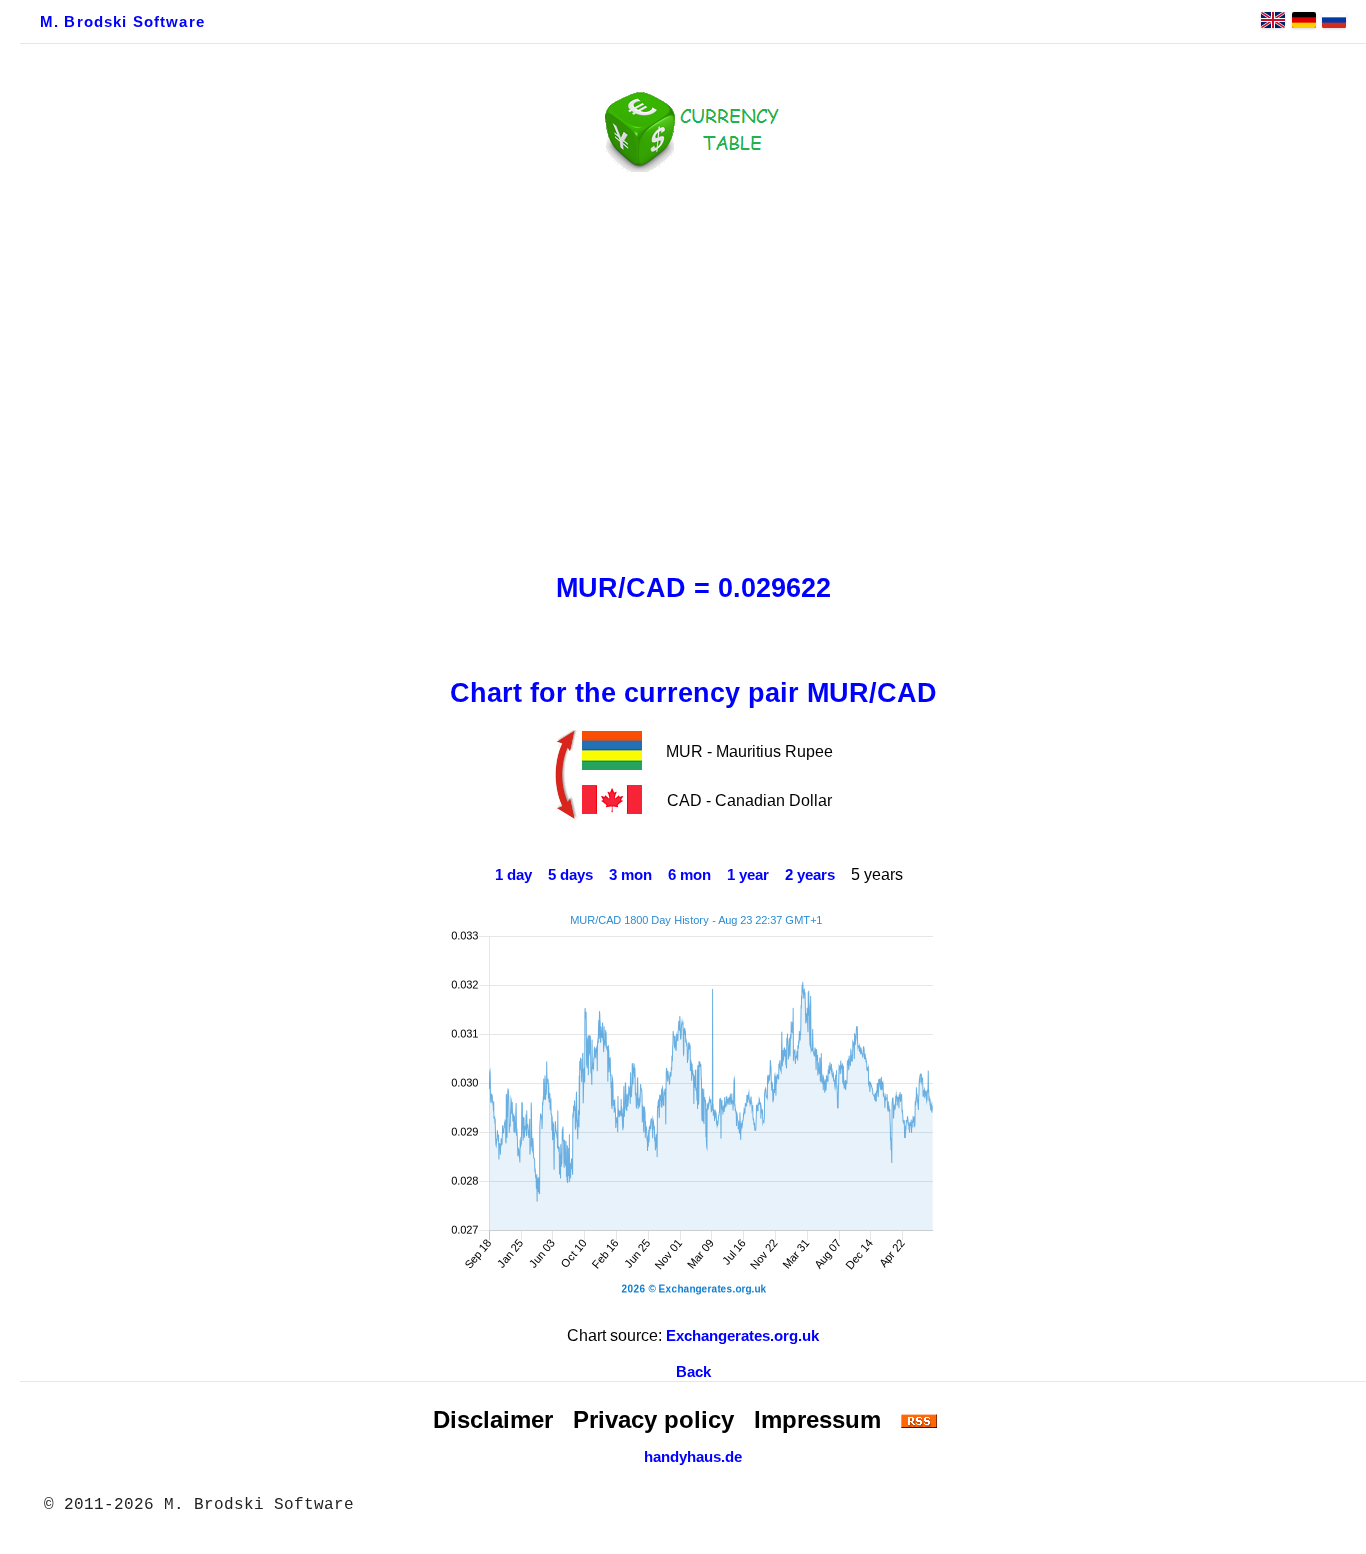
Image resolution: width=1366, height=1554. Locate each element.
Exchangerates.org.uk (742, 1336)
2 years (810, 875)
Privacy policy (653, 1419)
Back (693, 1372)
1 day (513, 875)
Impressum (817, 1419)
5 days (570, 875)
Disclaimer (493, 1419)
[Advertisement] (693, 367)
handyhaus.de (693, 1457)
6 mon (689, 875)
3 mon (630, 875)
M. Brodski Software (122, 22)
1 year (748, 875)
